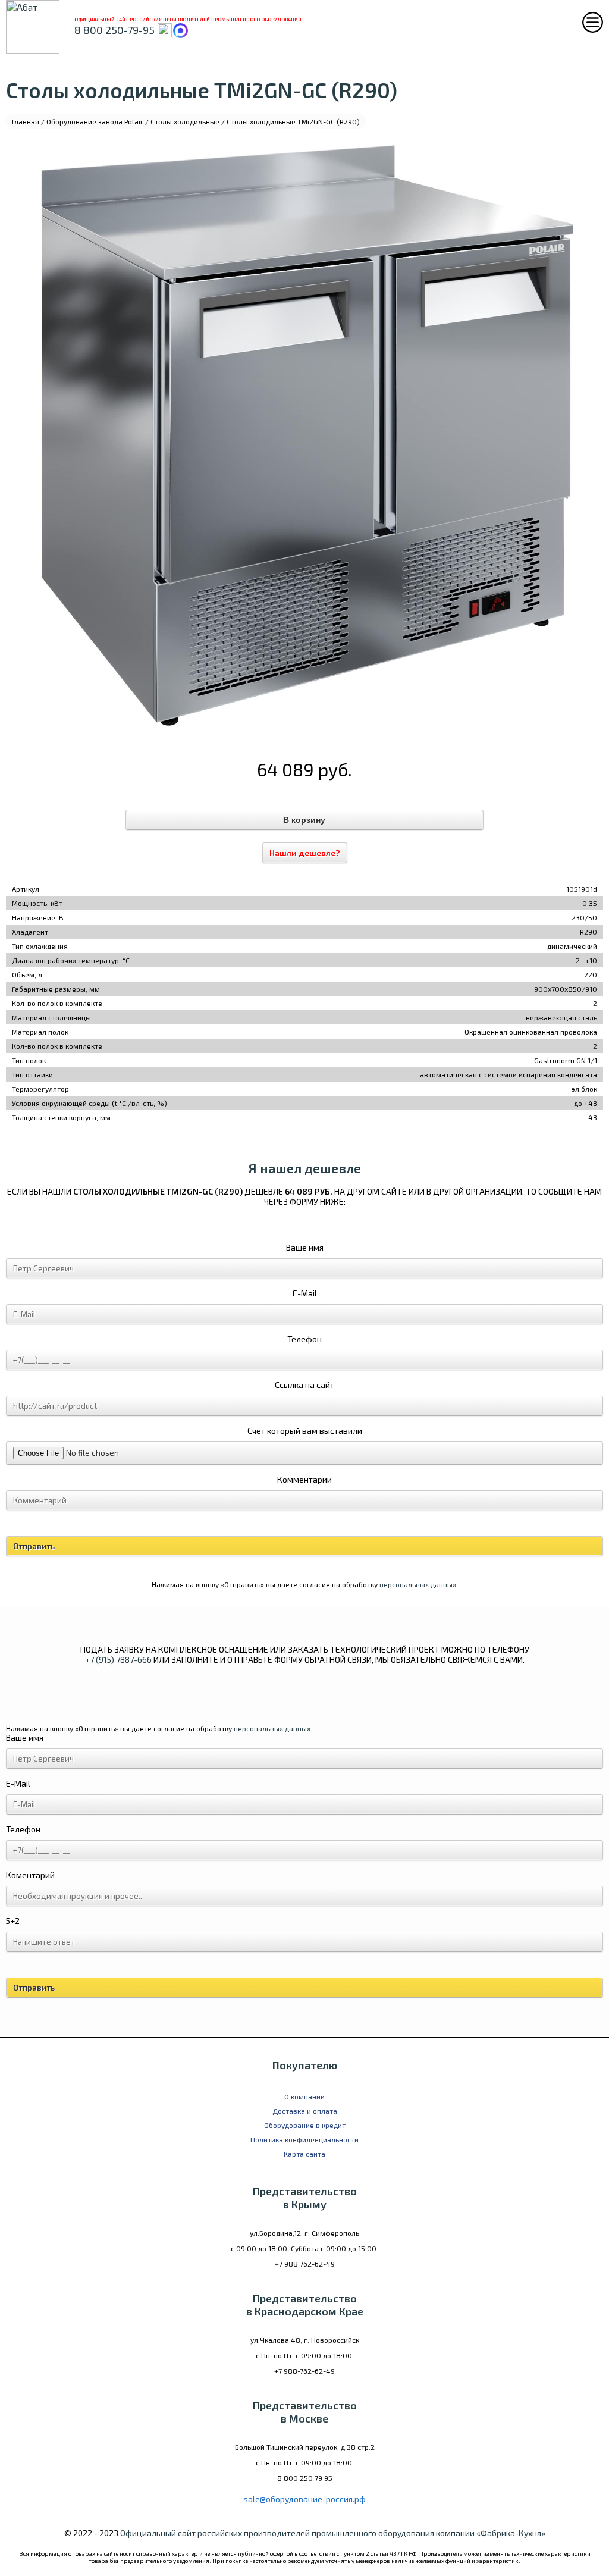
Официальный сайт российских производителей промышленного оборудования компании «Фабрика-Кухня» (333, 2533)
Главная (26, 121)
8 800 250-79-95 (114, 30)
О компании (304, 2096)
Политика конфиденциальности (304, 2139)
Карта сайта (304, 2154)
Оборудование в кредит (305, 2125)
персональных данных (418, 1584)
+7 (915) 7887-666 (118, 1660)
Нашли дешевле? (305, 853)
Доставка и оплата (305, 2111)
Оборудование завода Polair (95, 121)
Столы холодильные (185, 121)
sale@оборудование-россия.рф (304, 2499)
